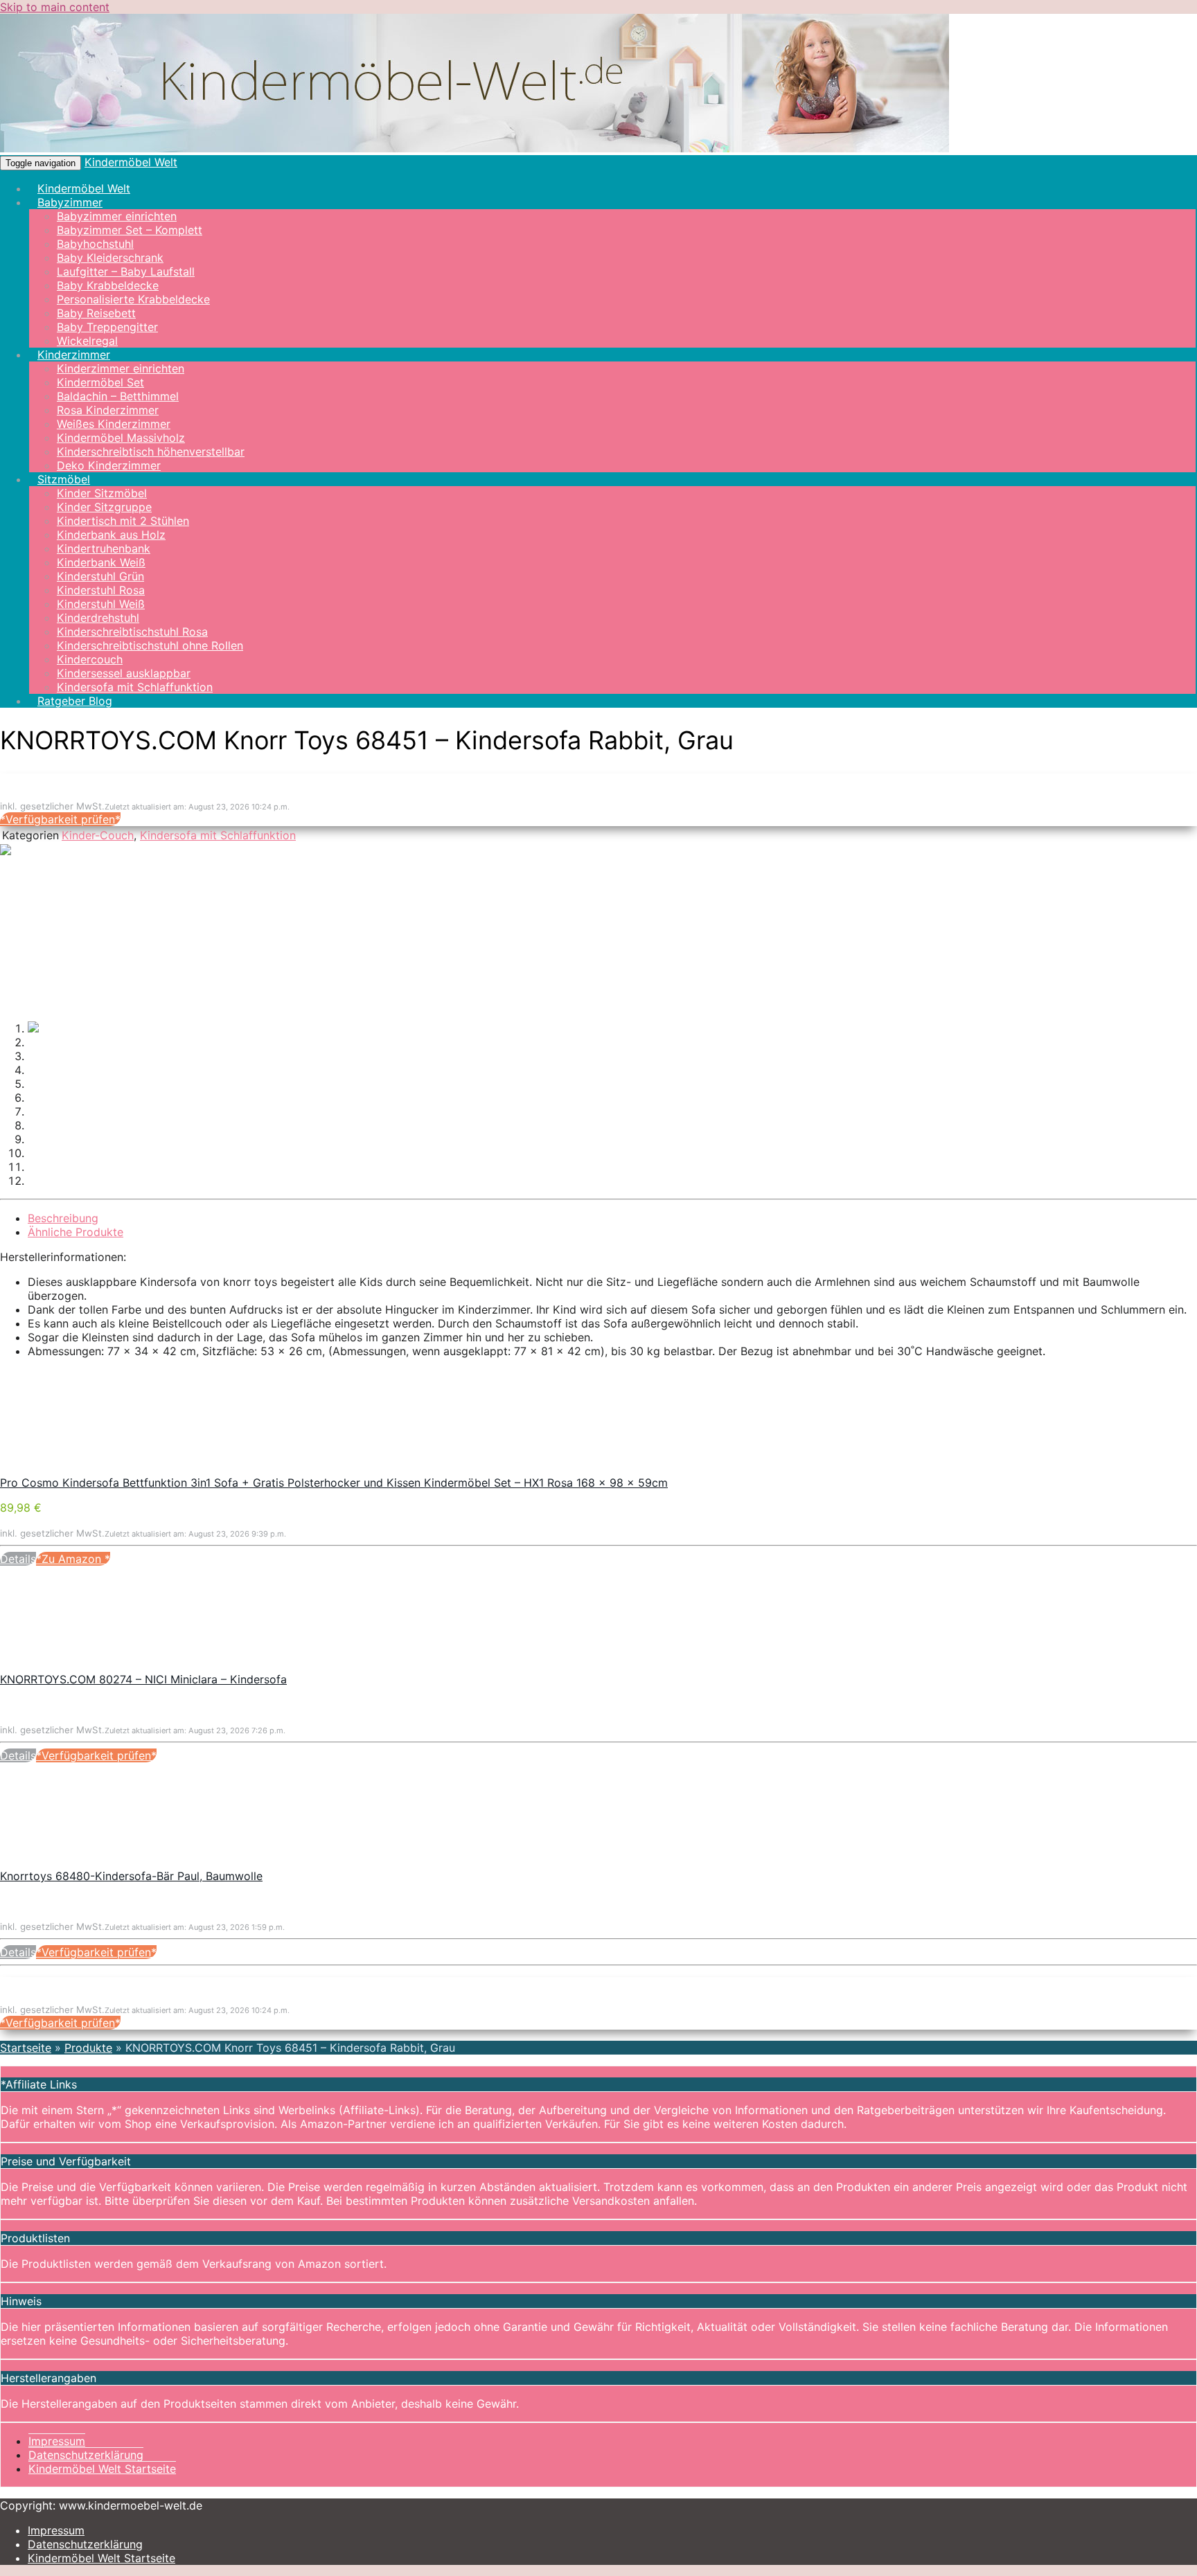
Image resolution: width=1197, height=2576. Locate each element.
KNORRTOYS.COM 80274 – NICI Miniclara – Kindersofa (143, 1679)
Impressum (57, 2441)
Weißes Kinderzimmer (114, 424)
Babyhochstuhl (95, 244)
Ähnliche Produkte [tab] (76, 1232)
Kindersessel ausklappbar (124, 673)
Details (18, 1559)
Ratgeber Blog (75, 701)
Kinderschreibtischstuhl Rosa (132, 632)
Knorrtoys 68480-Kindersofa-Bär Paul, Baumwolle (131, 1876)
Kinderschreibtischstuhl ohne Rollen (150, 645)
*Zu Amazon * (73, 1559)
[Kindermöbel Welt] (475, 148)
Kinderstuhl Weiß (101, 604)
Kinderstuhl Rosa (101, 590)
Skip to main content (55, 7)
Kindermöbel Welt (131, 162)
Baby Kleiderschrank (110, 258)
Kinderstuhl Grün (100, 576)
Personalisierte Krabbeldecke (133, 299)
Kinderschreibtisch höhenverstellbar (151, 451)
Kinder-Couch (98, 835)
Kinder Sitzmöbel (102, 493)
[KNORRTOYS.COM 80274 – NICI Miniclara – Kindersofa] (104, 1665)
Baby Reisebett (96, 313)
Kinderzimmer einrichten (121, 368)
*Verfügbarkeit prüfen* (60, 819)
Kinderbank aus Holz (111, 535)
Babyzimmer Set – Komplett (130, 230)
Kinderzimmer (74, 355)
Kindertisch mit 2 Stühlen (123, 521)
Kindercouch (90, 659)
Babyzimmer (70, 202)
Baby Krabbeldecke (108, 285)
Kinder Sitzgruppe (104, 507)
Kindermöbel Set (100, 382)
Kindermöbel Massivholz (121, 438)
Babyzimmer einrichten (117, 216)
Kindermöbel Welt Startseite (102, 2469)
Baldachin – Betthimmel (118, 396)
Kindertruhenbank (104, 548)
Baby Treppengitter (107, 327)
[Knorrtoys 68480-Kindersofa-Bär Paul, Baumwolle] (104, 1862)
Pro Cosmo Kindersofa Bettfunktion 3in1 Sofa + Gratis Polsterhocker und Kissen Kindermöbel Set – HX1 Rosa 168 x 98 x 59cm (334, 1483)
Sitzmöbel (64, 479)
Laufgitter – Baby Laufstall (126, 271)
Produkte (88, 2048)
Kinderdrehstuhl (98, 618)
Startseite (26, 2048)
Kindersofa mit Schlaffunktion (135, 687)
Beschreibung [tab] (63, 1218)
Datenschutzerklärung (86, 2455)
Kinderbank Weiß (101, 562)
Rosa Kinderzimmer (108, 410)
